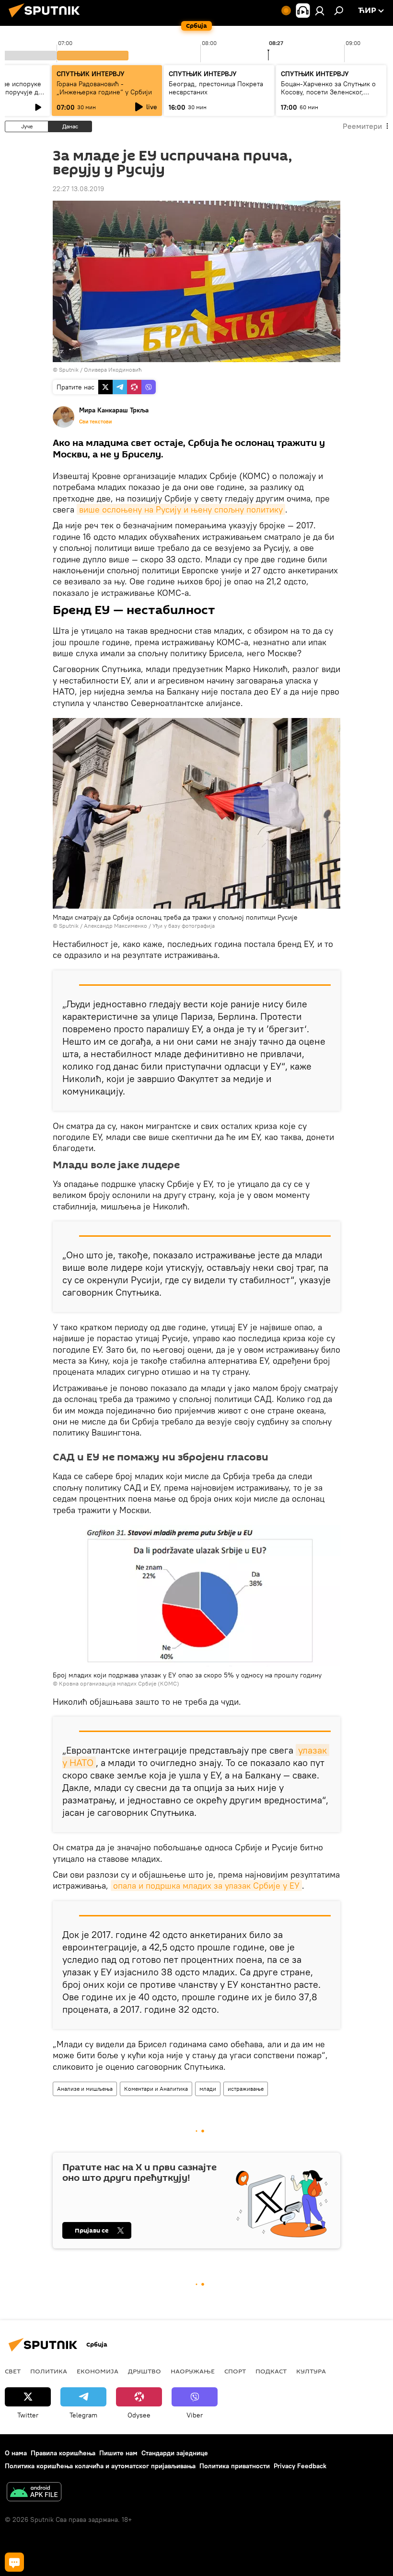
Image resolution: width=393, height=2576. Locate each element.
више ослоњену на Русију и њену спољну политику (181, 509)
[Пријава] (320, 11)
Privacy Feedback (300, 2466)
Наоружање (193, 2371)
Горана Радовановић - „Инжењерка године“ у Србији (104, 88)
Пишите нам (118, 2453)
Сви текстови (95, 422)
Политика (49, 2371)
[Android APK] (34, 2493)
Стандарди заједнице (175, 2453)
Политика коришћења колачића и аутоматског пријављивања (100, 2466)
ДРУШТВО (144, 2371)
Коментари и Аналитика (156, 2089)
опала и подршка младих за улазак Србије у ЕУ (206, 1886)
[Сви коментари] (14, 2562)
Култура (311, 2371)
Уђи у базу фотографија (184, 926)
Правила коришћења (63, 2453)
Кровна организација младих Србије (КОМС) (119, 1683)
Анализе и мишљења (85, 2089)
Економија (98, 2371)
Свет (13, 2371)
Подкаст (271, 2371)
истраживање (246, 2089)
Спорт (235, 2371)
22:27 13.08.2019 (78, 189)
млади (208, 2089)
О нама (16, 2453)
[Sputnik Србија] (47, 19)
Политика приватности (235, 2466)
